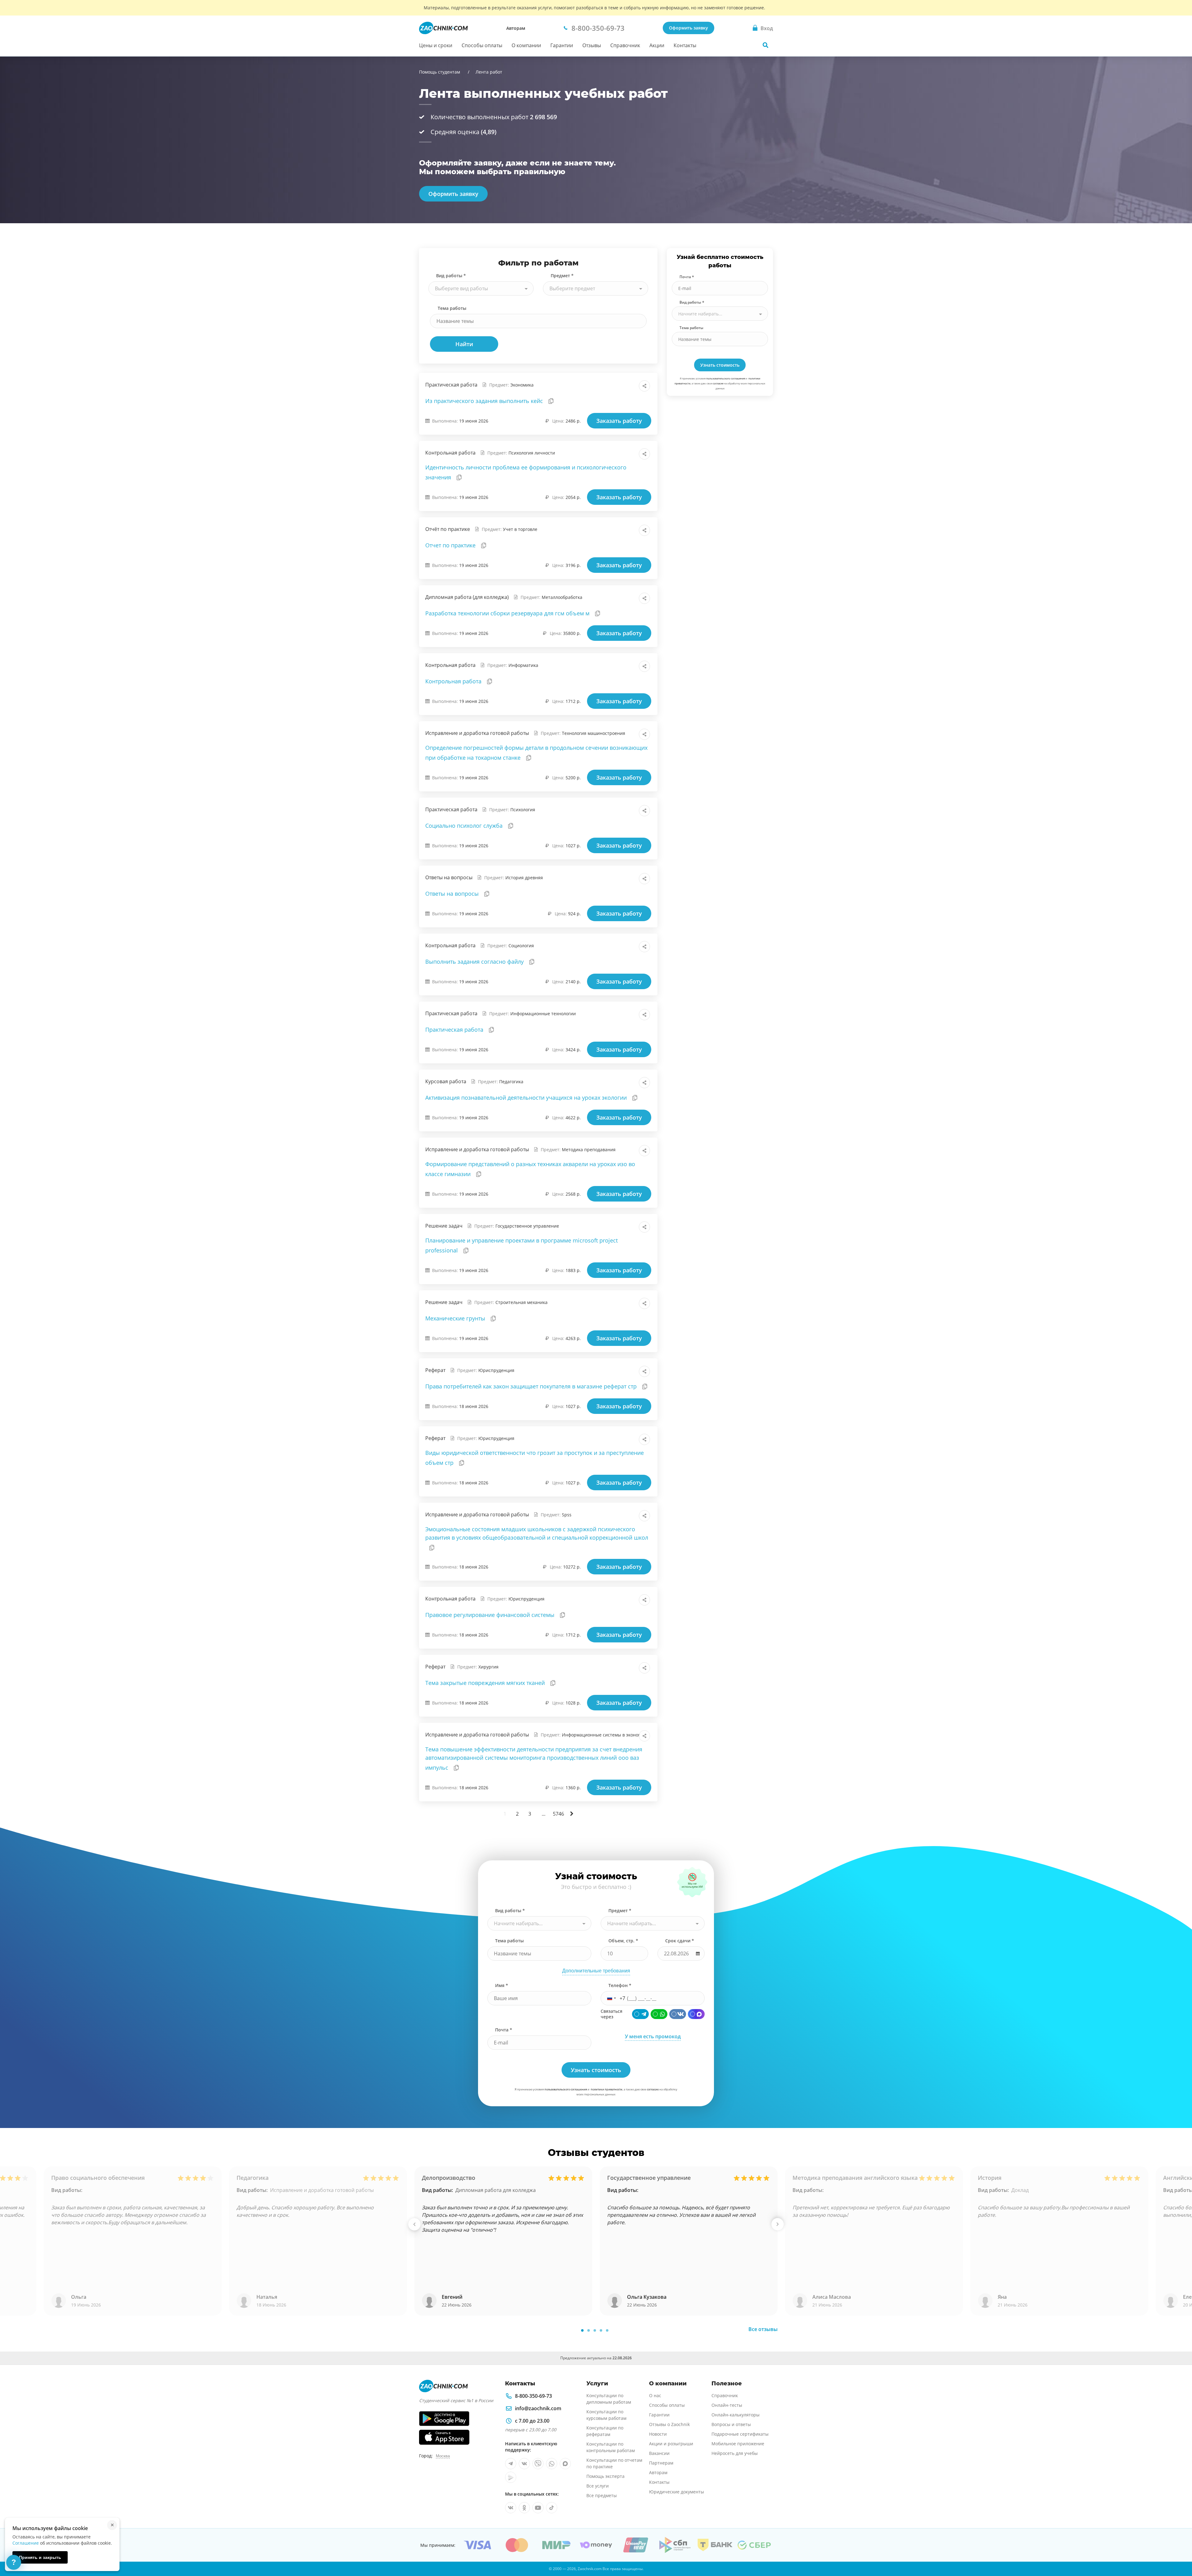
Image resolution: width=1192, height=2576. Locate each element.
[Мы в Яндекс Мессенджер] (511, 2477)
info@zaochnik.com (538, 2408)
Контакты (685, 45)
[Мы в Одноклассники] (524, 2508)
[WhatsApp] (659, 2014)
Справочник (625, 45)
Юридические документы (677, 2492)
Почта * (687, 277)
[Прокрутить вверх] (1178, 2550)
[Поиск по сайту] (765, 45)
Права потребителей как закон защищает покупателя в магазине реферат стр (532, 1386)
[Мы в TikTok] (552, 2508)
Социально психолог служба (465, 826)
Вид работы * (451, 276)
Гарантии (562, 45)
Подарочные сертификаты (740, 2434)
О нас (655, 2395)
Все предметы (602, 2495)
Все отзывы (763, 2329)
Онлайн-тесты (727, 2405)
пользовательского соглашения (726, 378)
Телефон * (620, 1985)
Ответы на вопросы (453, 894)
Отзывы (592, 45)
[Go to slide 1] (582, 2330)
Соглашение (26, 2543)
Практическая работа (455, 1030)
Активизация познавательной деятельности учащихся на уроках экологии (527, 1098)
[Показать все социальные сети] (644, 386)
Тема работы (452, 308)
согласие (718, 383)
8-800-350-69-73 (533, 2396)
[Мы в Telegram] (511, 2464)
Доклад (1020, 2190)
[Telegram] (640, 2014)
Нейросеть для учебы (735, 2453)
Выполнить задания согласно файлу (475, 962)
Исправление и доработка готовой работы (322, 2190)
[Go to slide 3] (595, 2330)
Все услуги (598, 2486)
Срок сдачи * (680, 1941)
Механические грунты (456, 1318)
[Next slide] (778, 2224)
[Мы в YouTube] (538, 2508)
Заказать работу (619, 421)
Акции (657, 45)
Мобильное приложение (738, 2444)
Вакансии (659, 2453)
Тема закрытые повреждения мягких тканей (486, 1683)
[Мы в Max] (565, 2464)
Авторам (516, 28)
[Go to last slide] (414, 2224)
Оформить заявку (689, 28)
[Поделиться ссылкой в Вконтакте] (617, 386)
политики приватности (607, 2089)
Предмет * (562, 276)
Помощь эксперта (605, 2476)
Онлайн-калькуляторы (736, 2415)
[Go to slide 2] (589, 2330)
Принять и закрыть (40, 2557)
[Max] (696, 2014)
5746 (558, 1814)
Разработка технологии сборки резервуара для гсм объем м (508, 613)
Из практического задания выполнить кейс (485, 401)
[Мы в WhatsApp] (552, 2464)
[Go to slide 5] (607, 2330)
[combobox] (481, 288)
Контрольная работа (454, 681)
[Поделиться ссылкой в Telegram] (631, 386)
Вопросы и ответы (731, 2424)
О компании (526, 45)
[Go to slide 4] (601, 2330)
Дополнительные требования (596, 1971)
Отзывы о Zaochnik (669, 2424)
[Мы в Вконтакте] (524, 2464)
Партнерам (661, 2463)
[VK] (678, 2014)
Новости (658, 2434)
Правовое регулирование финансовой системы (491, 1615)
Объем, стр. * (623, 1941)
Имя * (502, 1985)
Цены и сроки (436, 45)
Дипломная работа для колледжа (496, 2190)
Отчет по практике (451, 545)
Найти (464, 344)
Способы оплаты (482, 45)
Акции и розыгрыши (671, 2444)
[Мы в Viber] (538, 2464)
